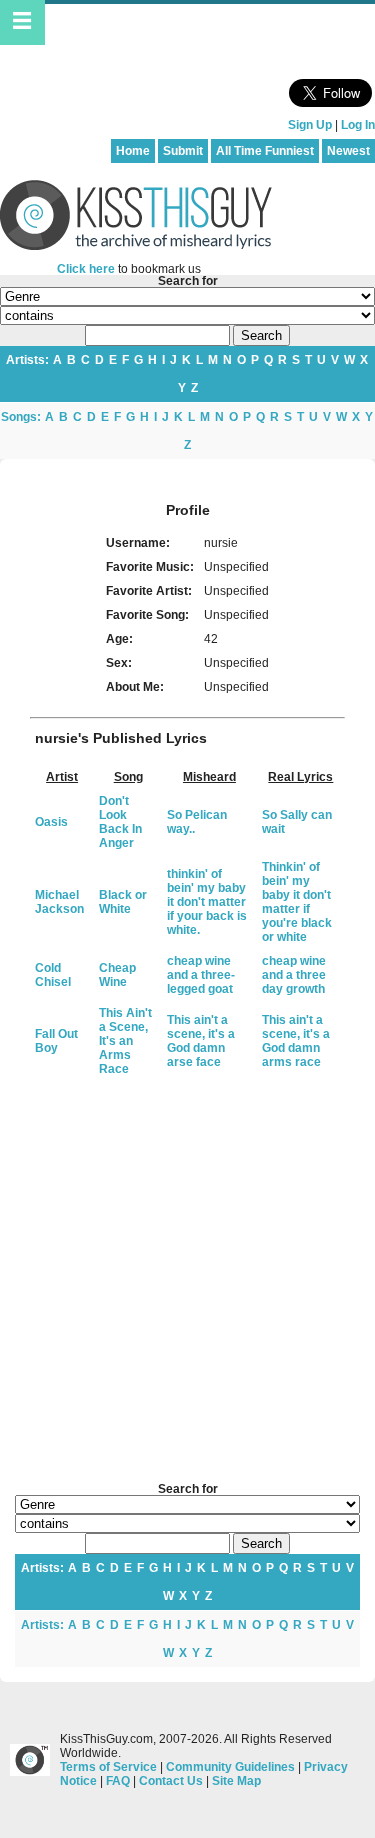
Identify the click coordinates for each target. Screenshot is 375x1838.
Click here (86, 269)
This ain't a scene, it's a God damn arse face (201, 1041)
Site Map (236, 1781)
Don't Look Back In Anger (120, 822)
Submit (183, 151)
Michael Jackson (59, 902)
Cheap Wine (117, 975)
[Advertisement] (187, 1280)
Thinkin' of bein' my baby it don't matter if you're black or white (297, 902)
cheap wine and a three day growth (294, 975)
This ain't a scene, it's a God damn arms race (296, 1041)
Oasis (51, 822)
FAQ (118, 1781)
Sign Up (310, 125)
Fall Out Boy (56, 1041)
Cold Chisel (53, 975)
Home (133, 151)
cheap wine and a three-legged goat (201, 975)
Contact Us (171, 1781)
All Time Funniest (265, 151)
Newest (348, 151)
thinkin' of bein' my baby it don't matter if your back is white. (207, 902)
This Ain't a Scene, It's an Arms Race (125, 1041)
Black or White (123, 902)
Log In (358, 125)
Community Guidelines (230, 1767)
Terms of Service (108, 1767)
